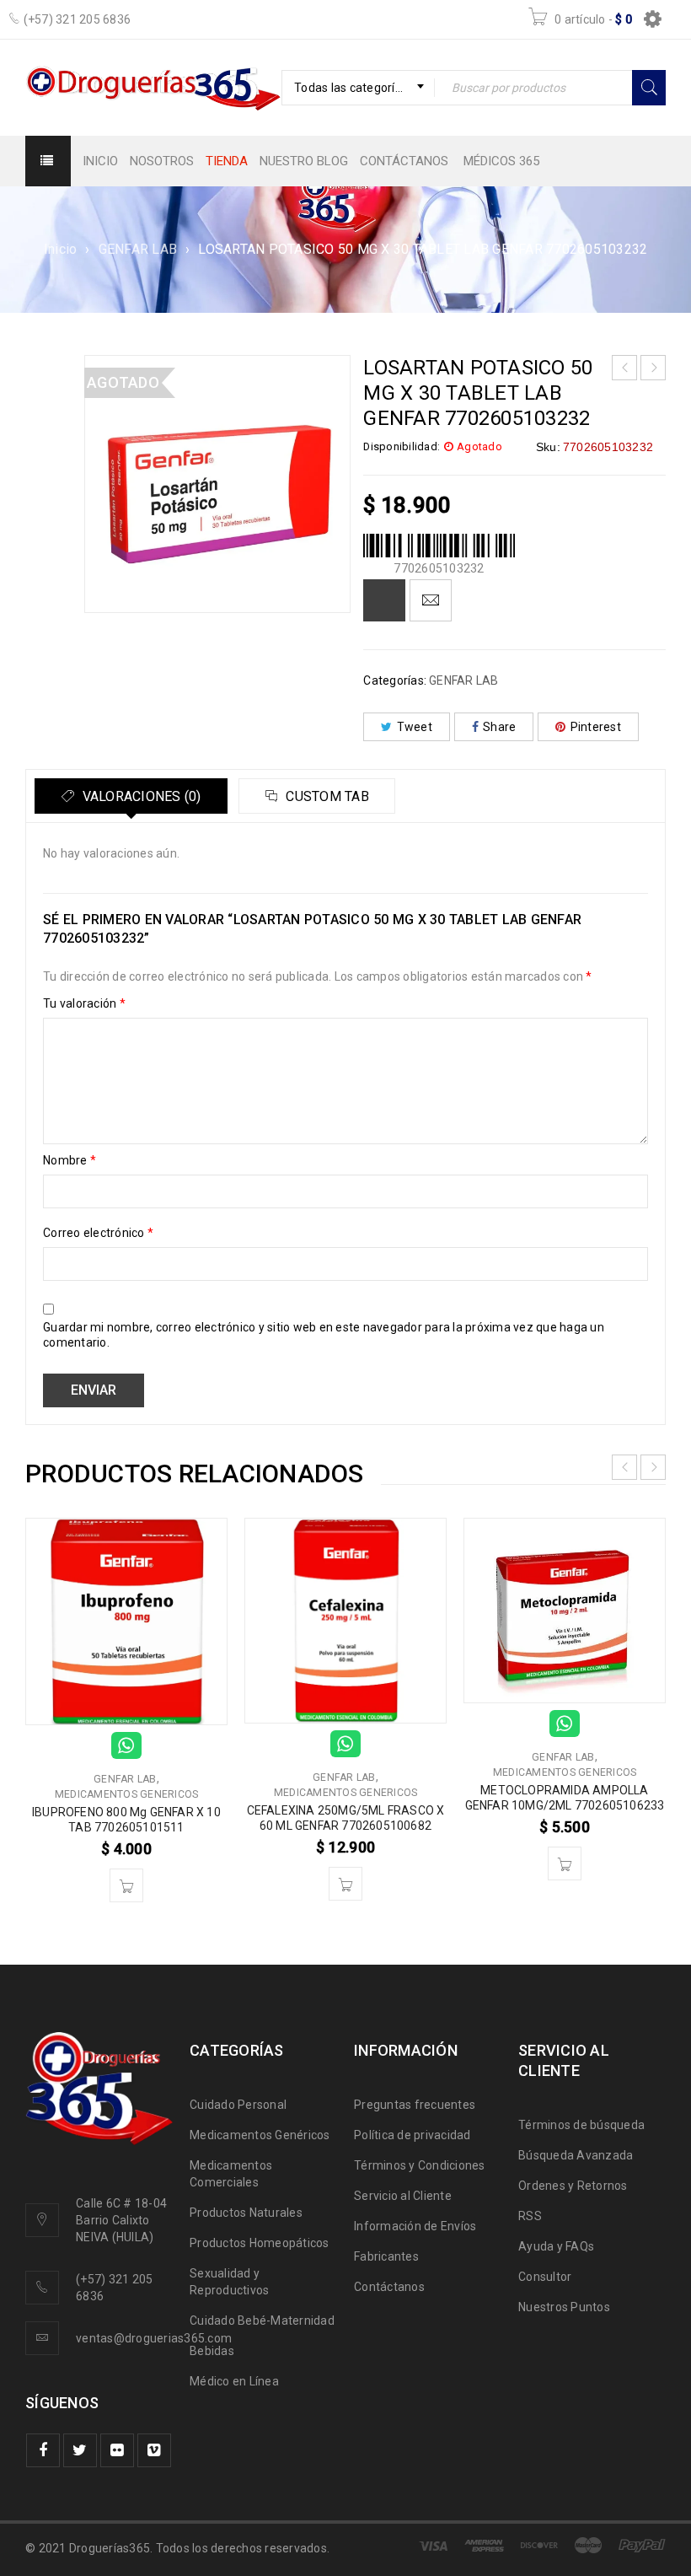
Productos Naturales (246, 2213)
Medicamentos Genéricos (260, 2135)
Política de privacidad (412, 2135)
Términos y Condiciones (420, 2165)
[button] (126, 1885)
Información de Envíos (415, 2226)
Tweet (415, 727)
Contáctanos (389, 2287)
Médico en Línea (234, 2381)
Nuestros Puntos (564, 2307)
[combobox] (358, 88)
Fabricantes (386, 2256)
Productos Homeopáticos (260, 2243)
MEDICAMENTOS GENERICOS (127, 1794)
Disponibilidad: (402, 446)
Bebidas (212, 2351)
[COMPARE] (384, 600)
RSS (530, 2216)
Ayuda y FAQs (556, 2246)
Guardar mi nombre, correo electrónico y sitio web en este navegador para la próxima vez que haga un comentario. (324, 1335)
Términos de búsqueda (581, 2125)
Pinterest (596, 727)
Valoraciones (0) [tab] (139, 796)
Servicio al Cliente (403, 2196)
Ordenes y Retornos (573, 2186)
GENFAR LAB (138, 249)
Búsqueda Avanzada (576, 2155)
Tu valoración (84, 1003)
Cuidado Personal (238, 2105)
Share (499, 727)
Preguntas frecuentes (415, 2105)
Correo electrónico (98, 1233)
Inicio (61, 249)
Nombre (70, 1160)
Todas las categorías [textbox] (351, 88)
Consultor (545, 2277)
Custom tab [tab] (326, 796)
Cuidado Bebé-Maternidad (262, 2321)
